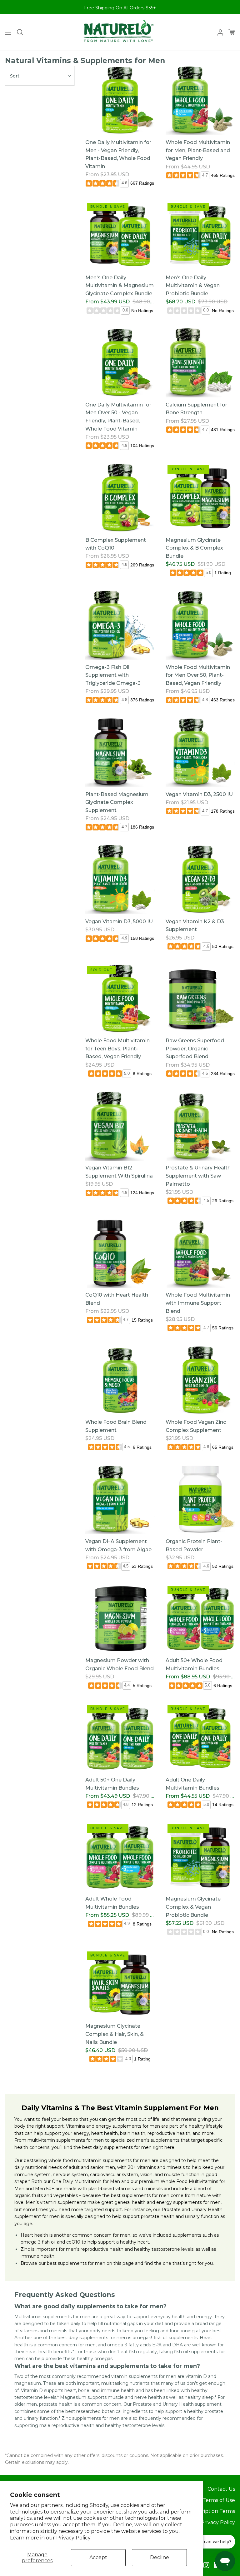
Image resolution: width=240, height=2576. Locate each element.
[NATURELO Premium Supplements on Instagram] (206, 2565)
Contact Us (221, 2489)
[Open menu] (6, 32)
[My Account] (218, 32)
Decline (160, 2557)
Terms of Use (219, 2500)
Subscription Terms (211, 2511)
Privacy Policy (73, 2538)
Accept (98, 2557)
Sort (15, 76)
